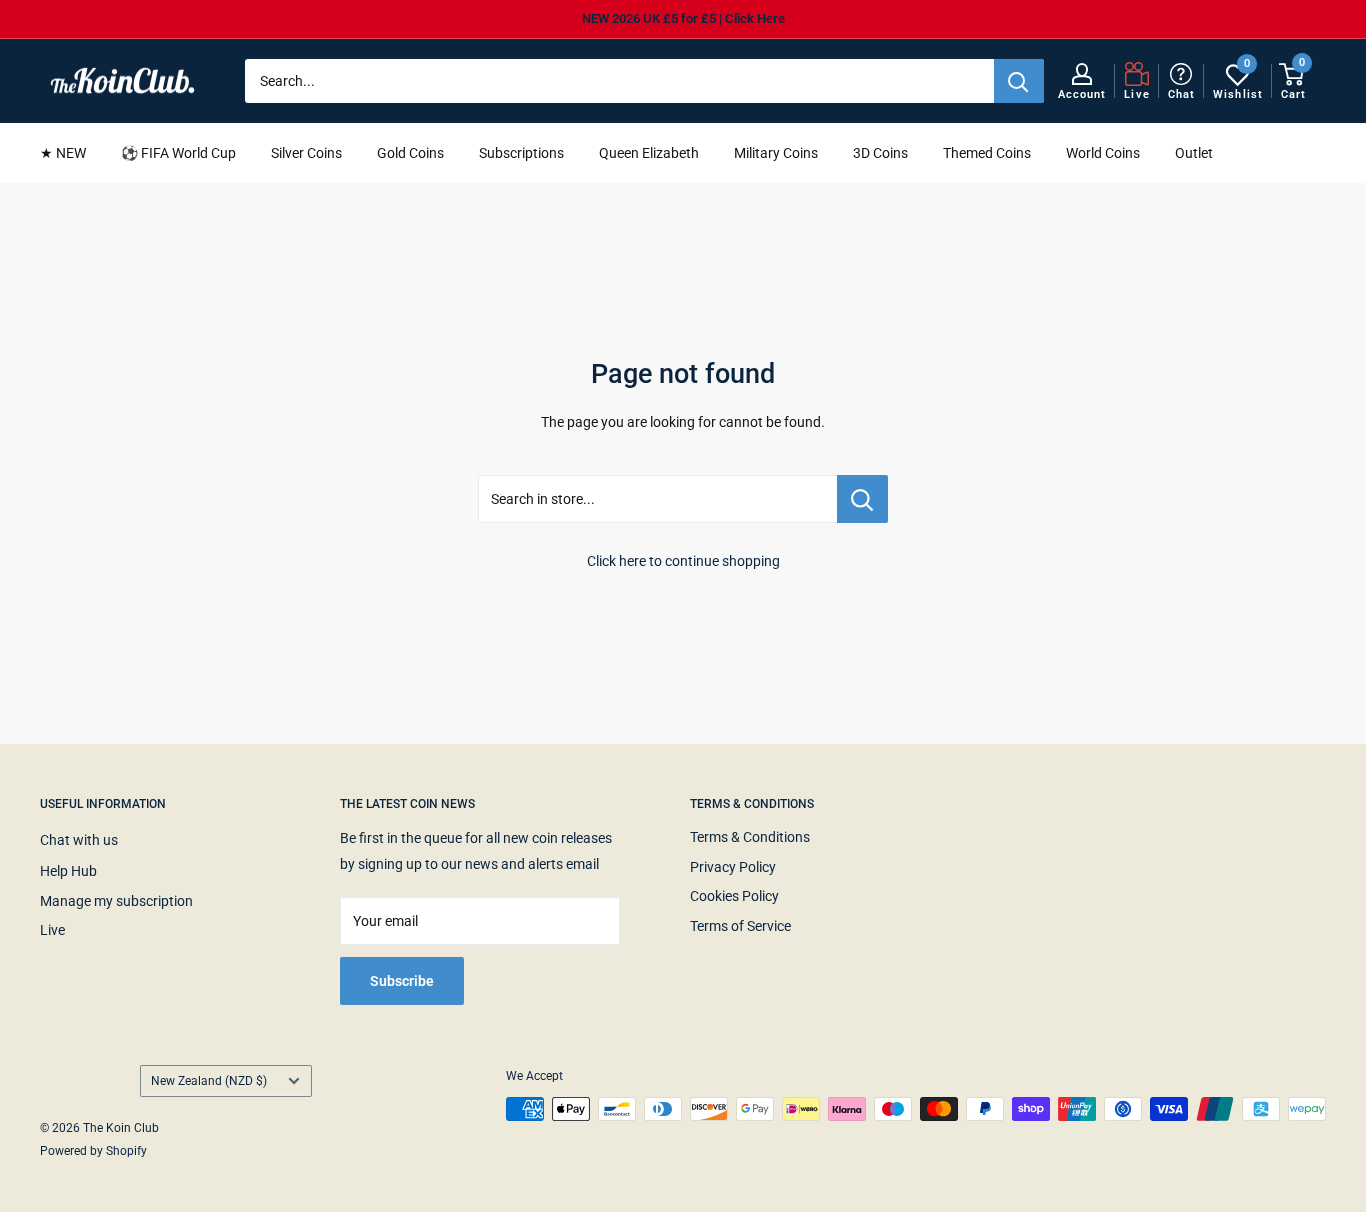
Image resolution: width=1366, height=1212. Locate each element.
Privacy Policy (733, 867)
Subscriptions (521, 153)
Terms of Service (740, 926)
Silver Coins (306, 153)
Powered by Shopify (93, 1151)
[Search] (1019, 81)
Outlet (1194, 153)
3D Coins (880, 153)
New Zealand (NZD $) (209, 1081)
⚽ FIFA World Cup (178, 153)
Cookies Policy (734, 896)
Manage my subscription (116, 901)
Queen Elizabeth (649, 153)
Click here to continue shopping (683, 561)
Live (52, 930)
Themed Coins (987, 153)
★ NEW (63, 153)
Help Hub (68, 871)
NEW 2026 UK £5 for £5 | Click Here (683, 18)
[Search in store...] (862, 499)
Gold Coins (410, 153)
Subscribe (402, 981)
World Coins (1103, 153)
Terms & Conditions (750, 837)
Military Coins (776, 153)
